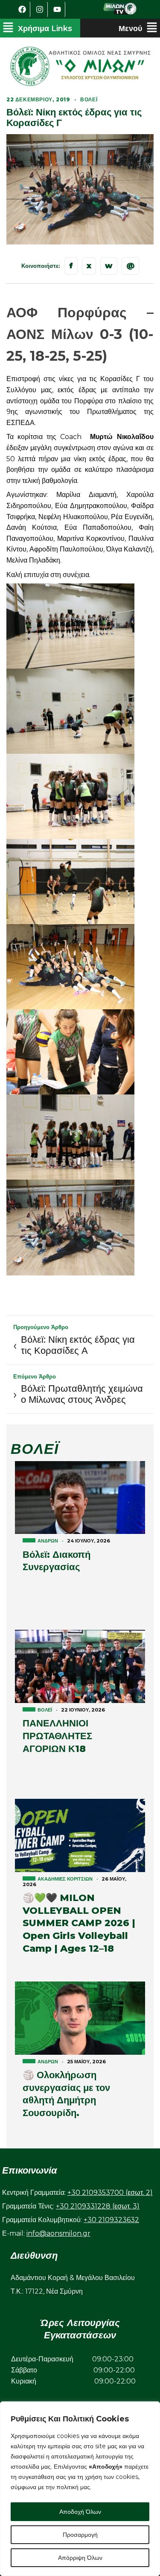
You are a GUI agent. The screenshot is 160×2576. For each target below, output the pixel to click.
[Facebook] (23, 9)
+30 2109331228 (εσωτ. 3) (98, 2206)
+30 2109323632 (111, 2220)
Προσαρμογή (80, 2535)
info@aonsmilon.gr (58, 2233)
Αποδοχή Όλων (80, 2512)
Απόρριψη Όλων (80, 2558)
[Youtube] (58, 9)
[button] (37, 28)
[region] (80, 2489)
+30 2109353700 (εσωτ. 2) (110, 2193)
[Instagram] (40, 9)
